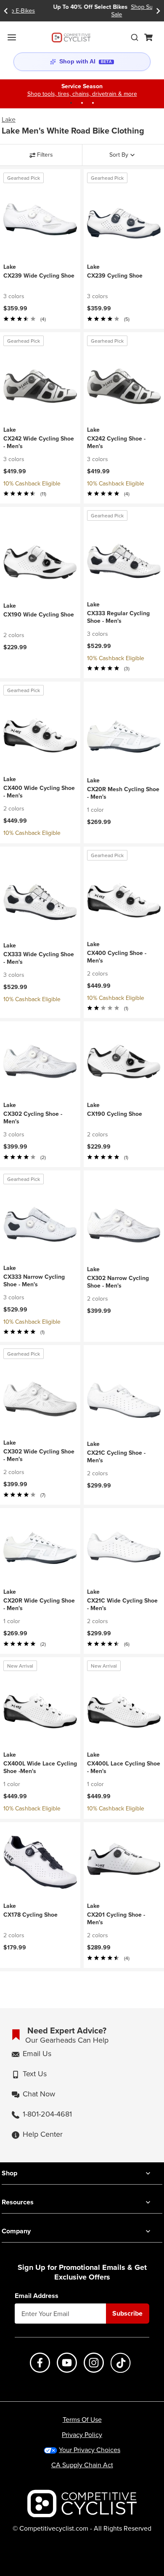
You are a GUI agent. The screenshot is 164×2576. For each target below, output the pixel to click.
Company (16, 2231)
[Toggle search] (135, 37)
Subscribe (127, 2313)
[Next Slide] (158, 11)
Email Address (37, 2296)
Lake (9, 119)
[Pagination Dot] (71, 103)
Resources (18, 2202)
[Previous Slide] (6, 11)
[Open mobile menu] (12, 37)
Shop (9, 2173)
